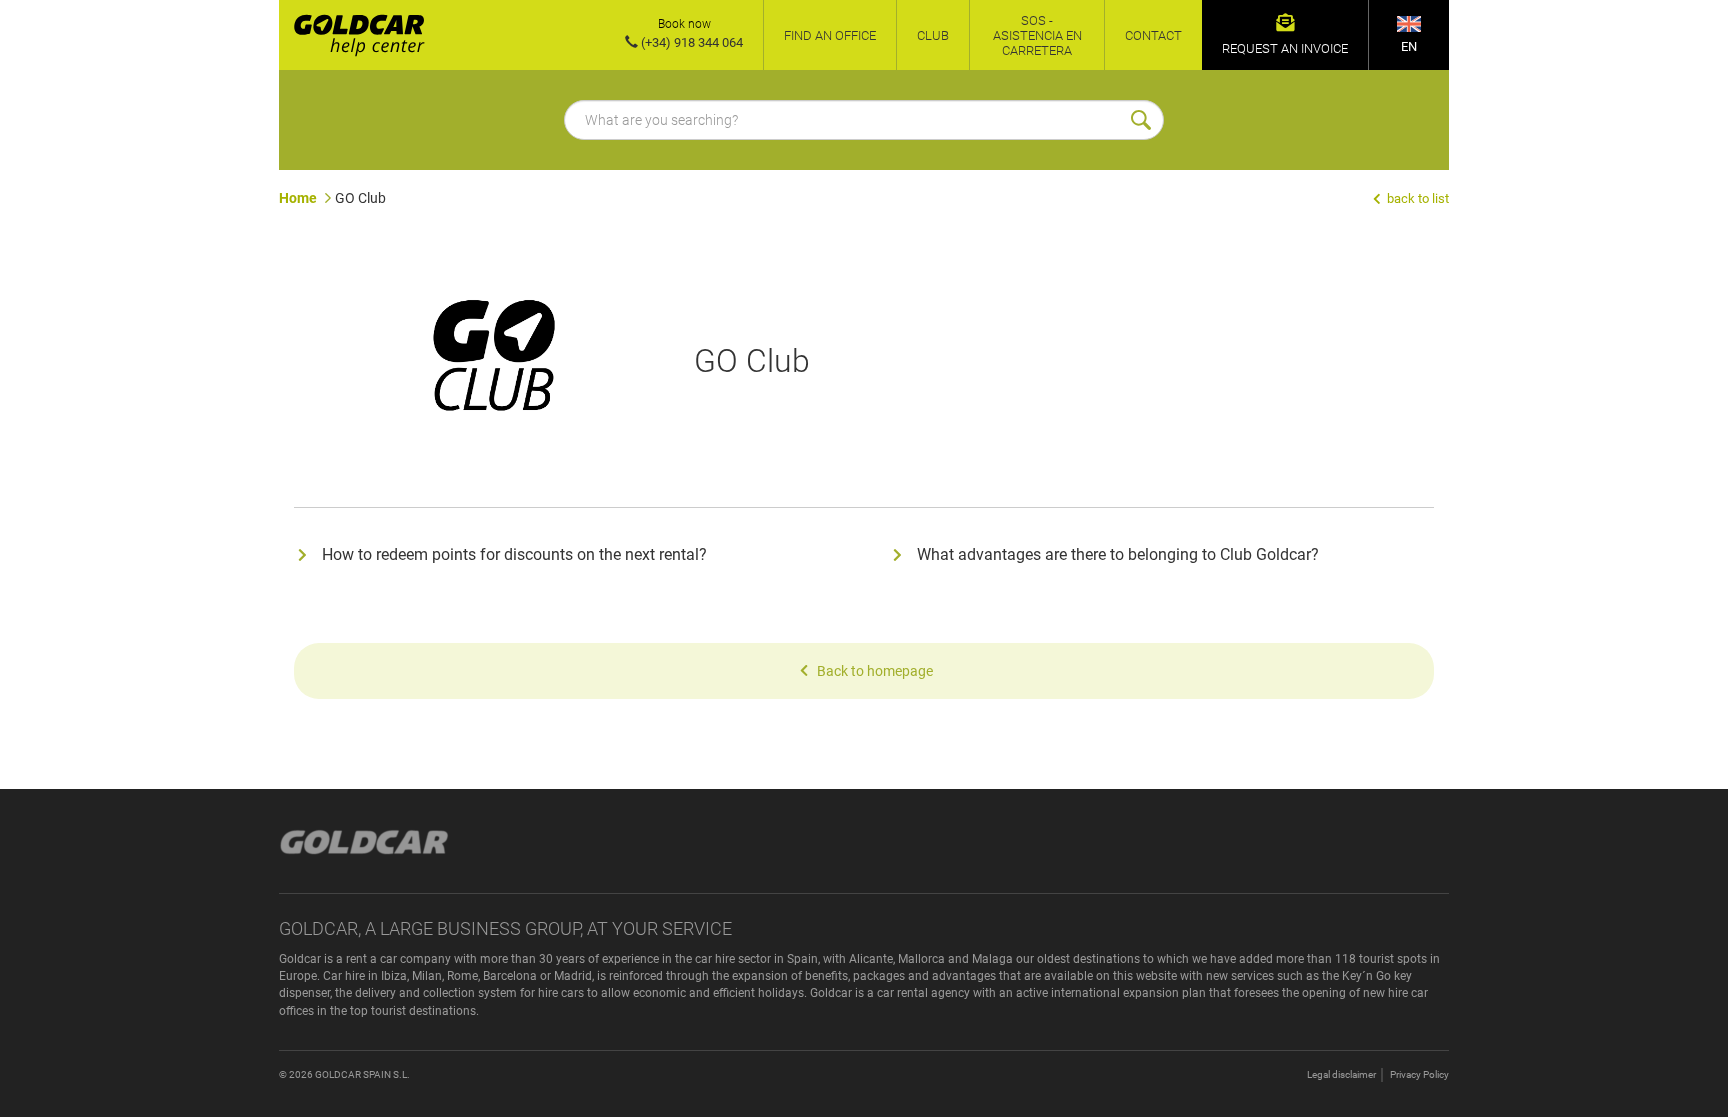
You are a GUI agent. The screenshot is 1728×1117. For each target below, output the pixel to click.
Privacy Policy (1419, 1074)
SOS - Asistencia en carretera (1037, 35)
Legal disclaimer (1341, 1074)
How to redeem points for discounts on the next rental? (514, 554)
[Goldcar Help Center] (352, 35)
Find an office (830, 35)
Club (933, 35)
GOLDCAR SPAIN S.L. (362, 1074)
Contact (1153, 35)
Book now (684, 24)
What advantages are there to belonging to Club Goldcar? (1118, 554)
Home (298, 198)
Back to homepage (875, 671)
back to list (1416, 198)
